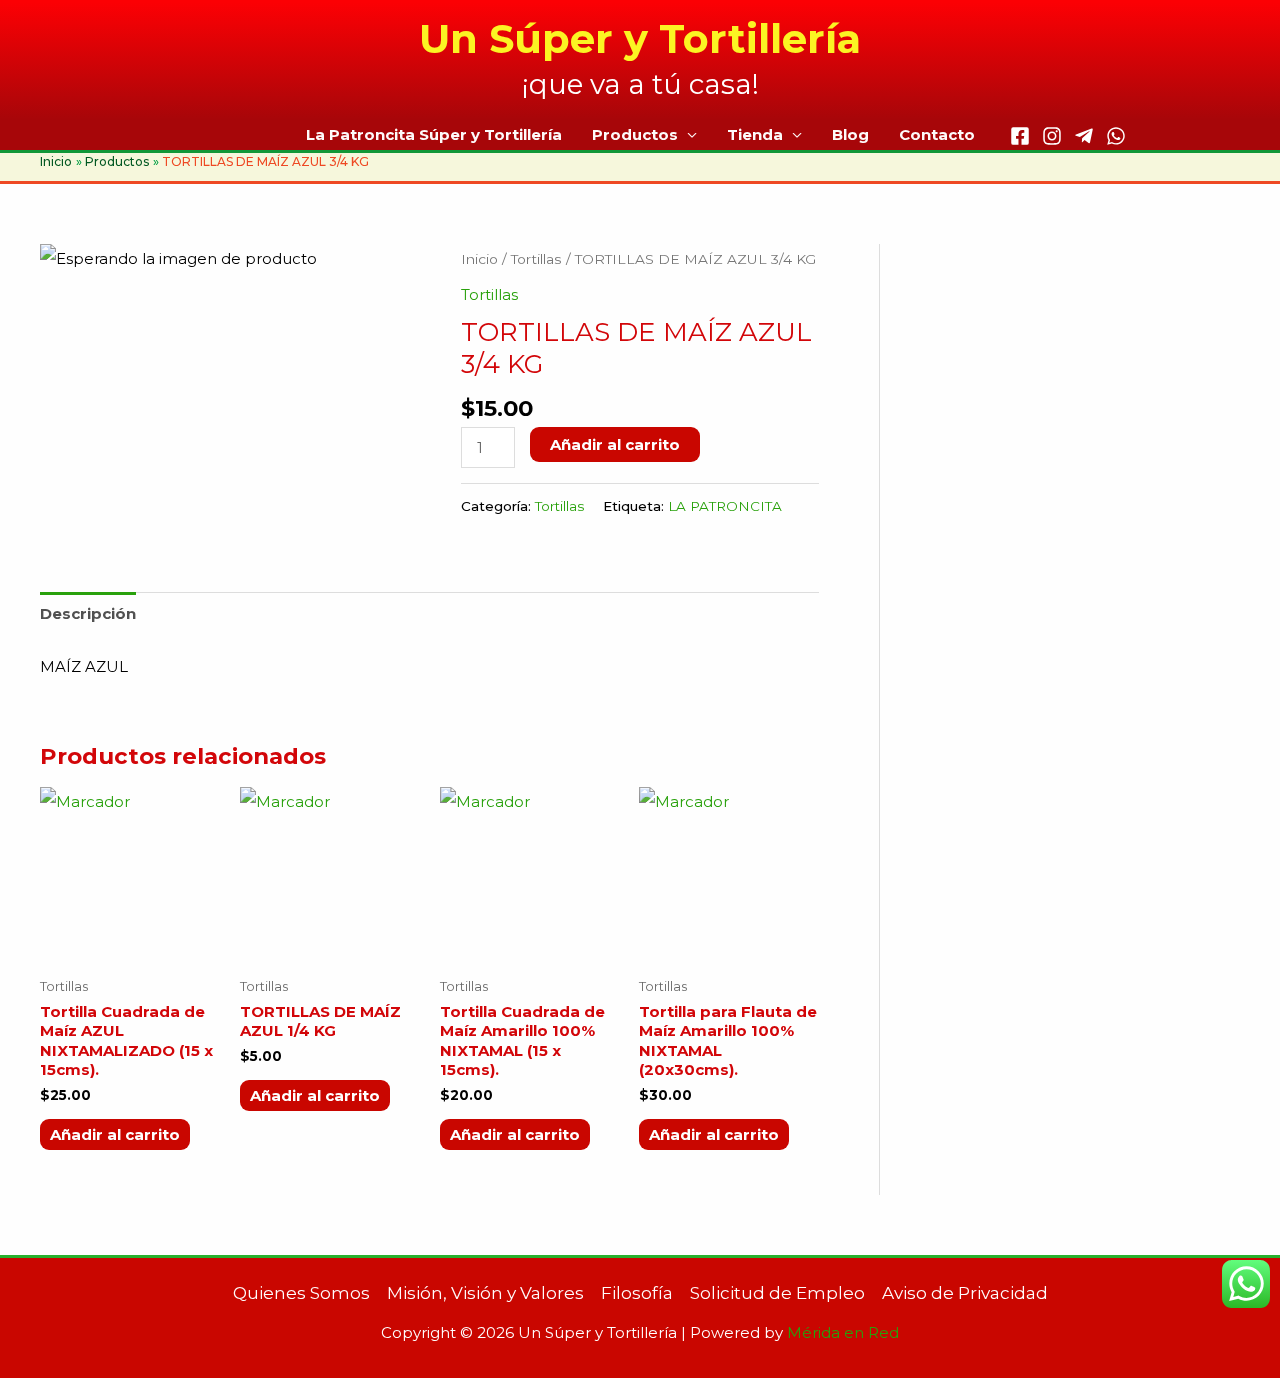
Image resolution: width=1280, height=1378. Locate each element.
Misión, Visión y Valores (485, 1293)
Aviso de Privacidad (965, 1293)
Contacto (937, 134)
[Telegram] (1084, 136)
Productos (635, 134)
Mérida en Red (843, 1332)
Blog (850, 134)
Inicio (479, 259)
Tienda (755, 134)
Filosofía (637, 1293)
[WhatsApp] (1116, 136)
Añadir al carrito (615, 444)
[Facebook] (1020, 136)
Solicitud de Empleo (777, 1293)
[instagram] (1052, 136)
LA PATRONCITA (725, 506)
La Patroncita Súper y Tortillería (434, 134)
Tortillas (536, 259)
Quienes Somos (301, 1293)
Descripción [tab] (88, 613)
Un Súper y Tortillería (640, 38)
